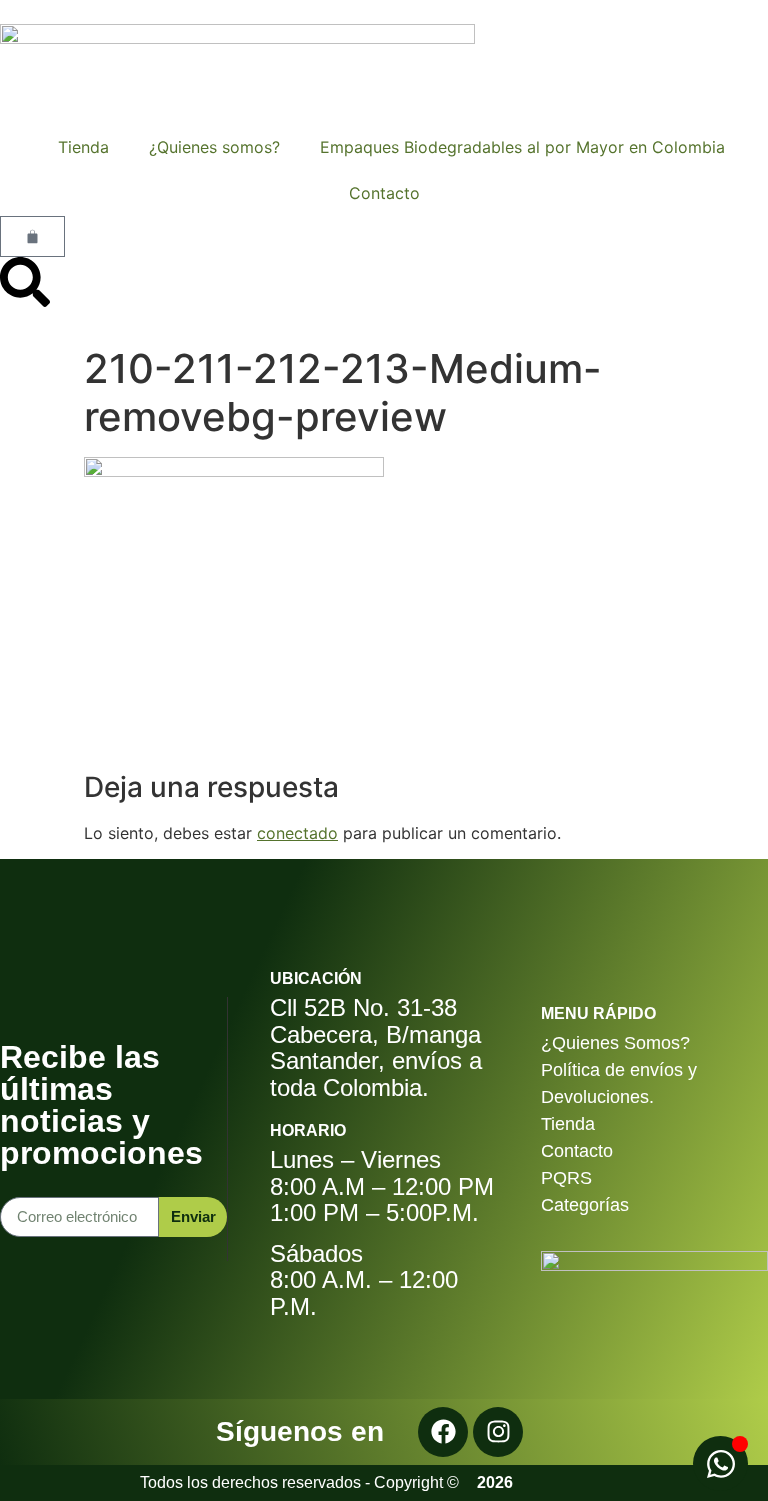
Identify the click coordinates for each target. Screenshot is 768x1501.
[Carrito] (32, 236)
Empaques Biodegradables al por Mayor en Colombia (522, 147)
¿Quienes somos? (214, 147)
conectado (297, 833)
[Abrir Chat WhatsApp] (720, 1463)
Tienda (76, 147)
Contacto (384, 193)
